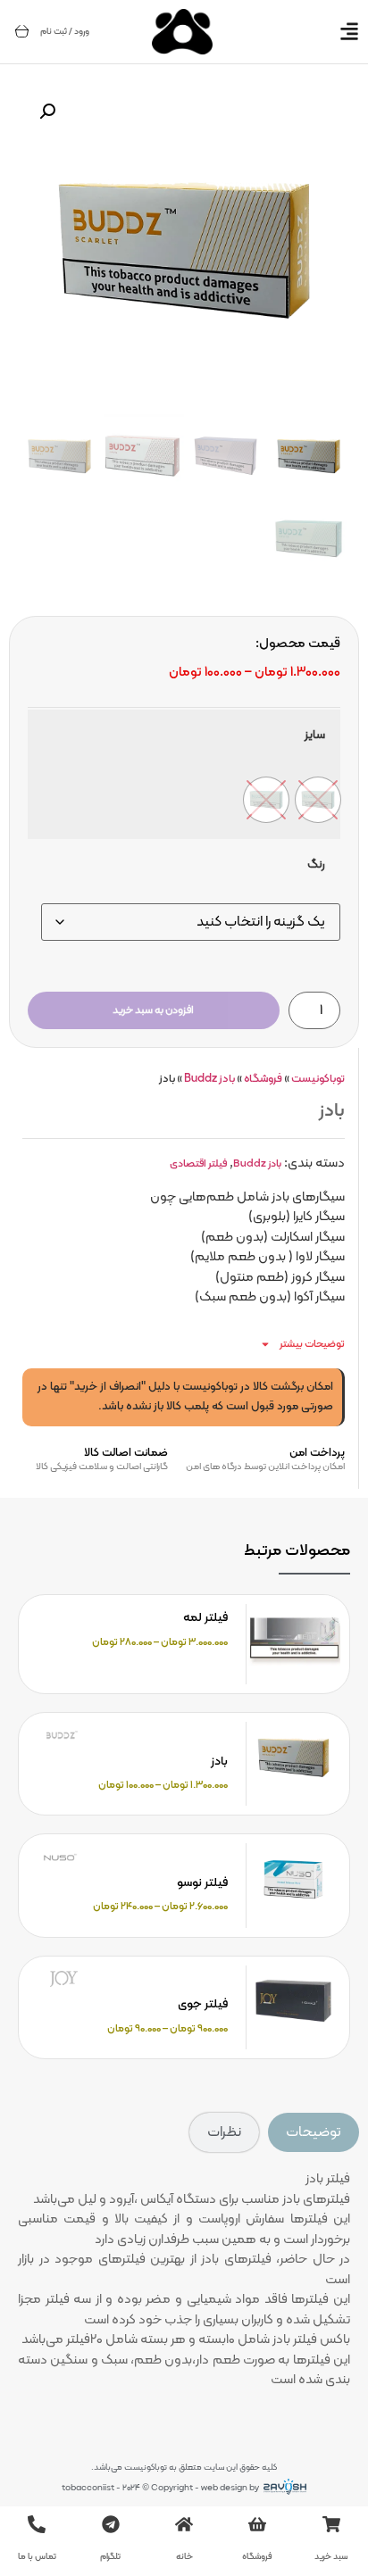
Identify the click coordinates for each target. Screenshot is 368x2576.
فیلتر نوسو (202, 1883)
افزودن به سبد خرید (153, 1010)
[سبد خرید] (22, 31)
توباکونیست (318, 1079)
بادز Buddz (209, 1079)
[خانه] (184, 2524)
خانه (184, 2557)
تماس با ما (37, 2557)
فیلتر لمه (205, 1618)
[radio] (318, 800)
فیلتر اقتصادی (198, 1164)
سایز (315, 735)
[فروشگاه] (257, 2524)
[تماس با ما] (37, 2524)
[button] (47, 112)
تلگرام (110, 2557)
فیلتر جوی (203, 2004)
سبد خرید (331, 2557)
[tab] (314, 2132)
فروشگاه (263, 1079)
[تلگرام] (111, 2524)
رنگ (316, 865)
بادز (219, 1762)
